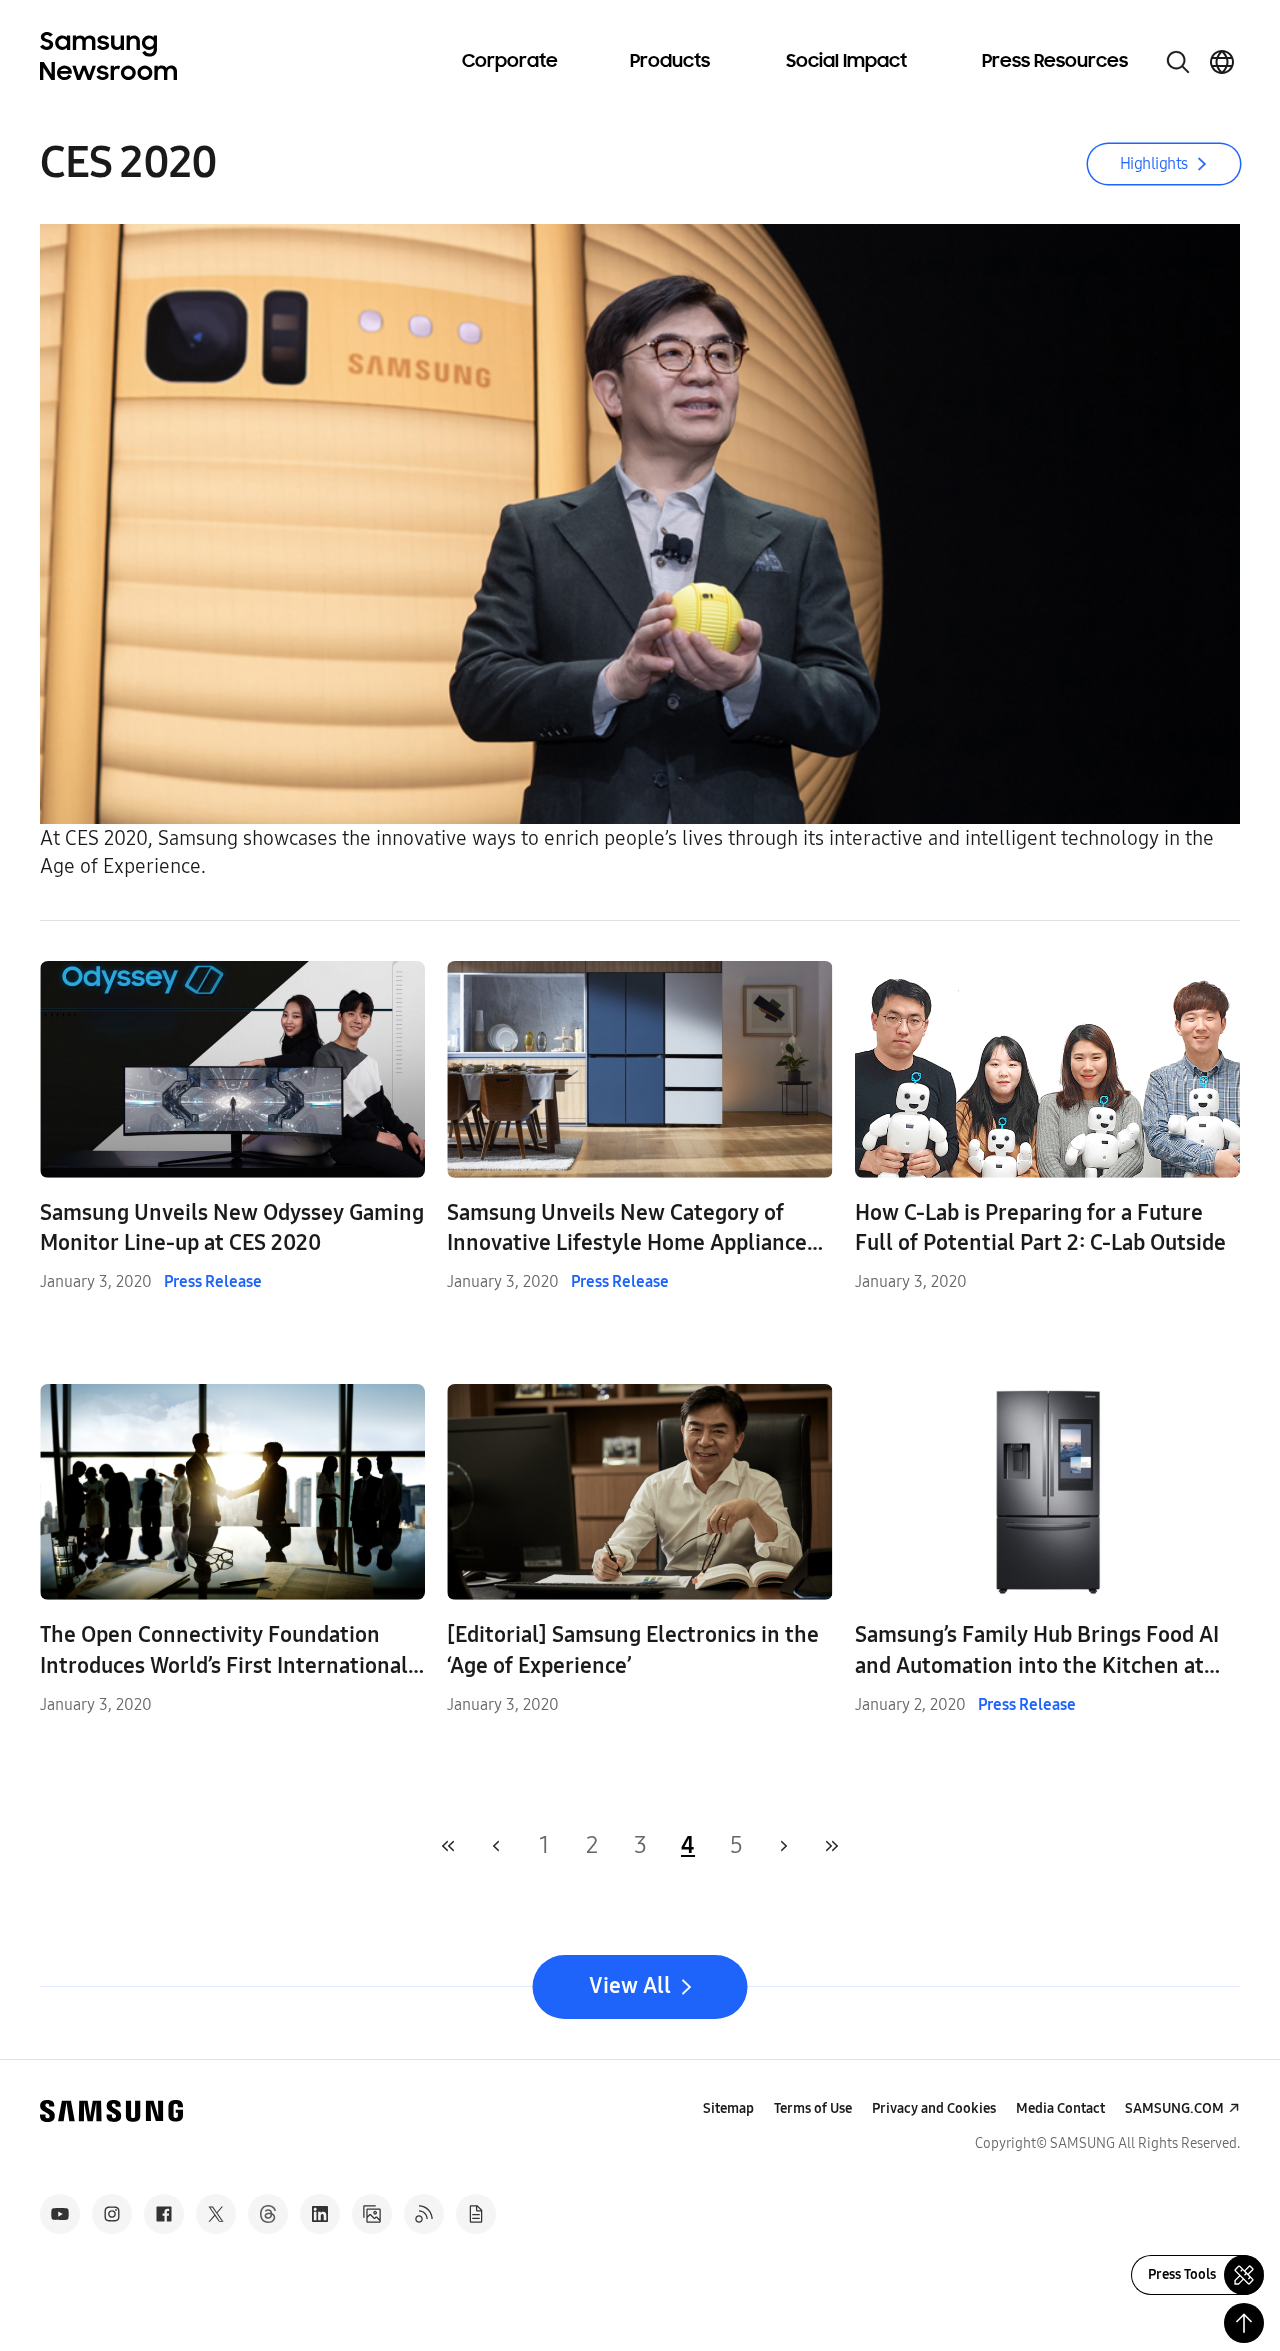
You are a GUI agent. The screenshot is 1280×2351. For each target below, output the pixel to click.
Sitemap (728, 2108)
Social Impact (846, 62)
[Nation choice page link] (1222, 62)
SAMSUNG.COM (1174, 2108)
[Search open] (1178, 62)
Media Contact (1060, 2108)
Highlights (1154, 163)
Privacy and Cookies (934, 2108)
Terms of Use (813, 2108)
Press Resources (1055, 62)
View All (630, 1986)
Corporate (510, 62)
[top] (1244, 2323)
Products (670, 62)
